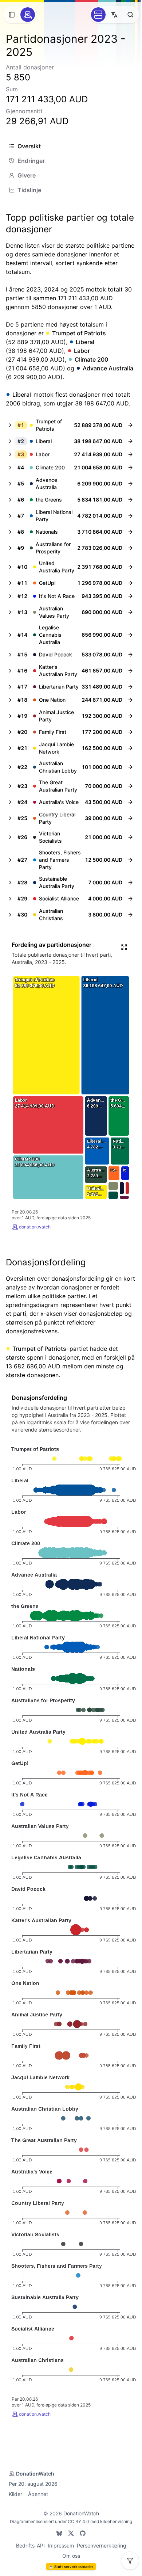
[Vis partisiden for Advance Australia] (130, 484)
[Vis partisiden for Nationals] (130, 532)
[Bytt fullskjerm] (124, 947)
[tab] (71, 146)
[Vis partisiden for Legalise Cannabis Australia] (130, 635)
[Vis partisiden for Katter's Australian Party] (130, 671)
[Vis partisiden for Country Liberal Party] (130, 818)
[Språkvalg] (114, 15)
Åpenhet (38, 2494)
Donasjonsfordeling (46, 1262)
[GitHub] (83, 2533)
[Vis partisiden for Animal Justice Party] (130, 716)
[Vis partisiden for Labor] (130, 454)
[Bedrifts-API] (98, 15)
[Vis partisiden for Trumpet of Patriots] (130, 425)
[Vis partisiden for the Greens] (130, 500)
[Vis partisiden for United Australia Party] (130, 567)
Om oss (71, 2556)
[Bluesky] (59, 2533)
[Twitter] (71, 2533)
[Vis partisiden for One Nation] (130, 700)
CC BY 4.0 (78, 2521)
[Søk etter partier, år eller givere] (130, 15)
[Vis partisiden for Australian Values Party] (130, 612)
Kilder (15, 2494)
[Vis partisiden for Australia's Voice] (130, 802)
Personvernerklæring (102, 2545)
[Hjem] (28, 15)
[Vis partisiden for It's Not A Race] (130, 596)
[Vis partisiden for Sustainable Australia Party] (130, 883)
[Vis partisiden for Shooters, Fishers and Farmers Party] (130, 860)
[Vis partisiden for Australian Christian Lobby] (130, 767)
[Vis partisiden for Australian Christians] (130, 915)
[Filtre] (130, 2561)
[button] (64, 425)
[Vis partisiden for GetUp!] (130, 583)
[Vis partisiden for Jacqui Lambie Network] (130, 748)
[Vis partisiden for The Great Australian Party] (130, 786)
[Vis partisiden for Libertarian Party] (130, 687)
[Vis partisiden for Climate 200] (130, 468)
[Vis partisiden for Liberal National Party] (130, 516)
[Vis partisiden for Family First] (130, 732)
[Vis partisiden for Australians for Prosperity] (130, 548)
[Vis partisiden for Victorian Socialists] (130, 837)
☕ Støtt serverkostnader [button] (71, 2567)
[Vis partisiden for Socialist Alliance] (130, 899)
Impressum (61, 2545)
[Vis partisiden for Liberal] (130, 441)
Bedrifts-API (30, 2545)
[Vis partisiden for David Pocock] (130, 655)
